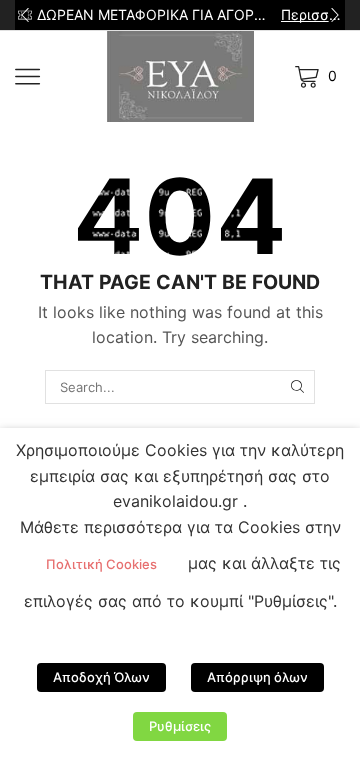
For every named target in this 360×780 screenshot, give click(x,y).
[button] (25, 15)
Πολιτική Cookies (101, 564)
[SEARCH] (297, 387)
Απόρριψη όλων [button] (257, 677)
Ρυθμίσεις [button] (180, 726)
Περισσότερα (311, 14)
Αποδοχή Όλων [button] (101, 677)
